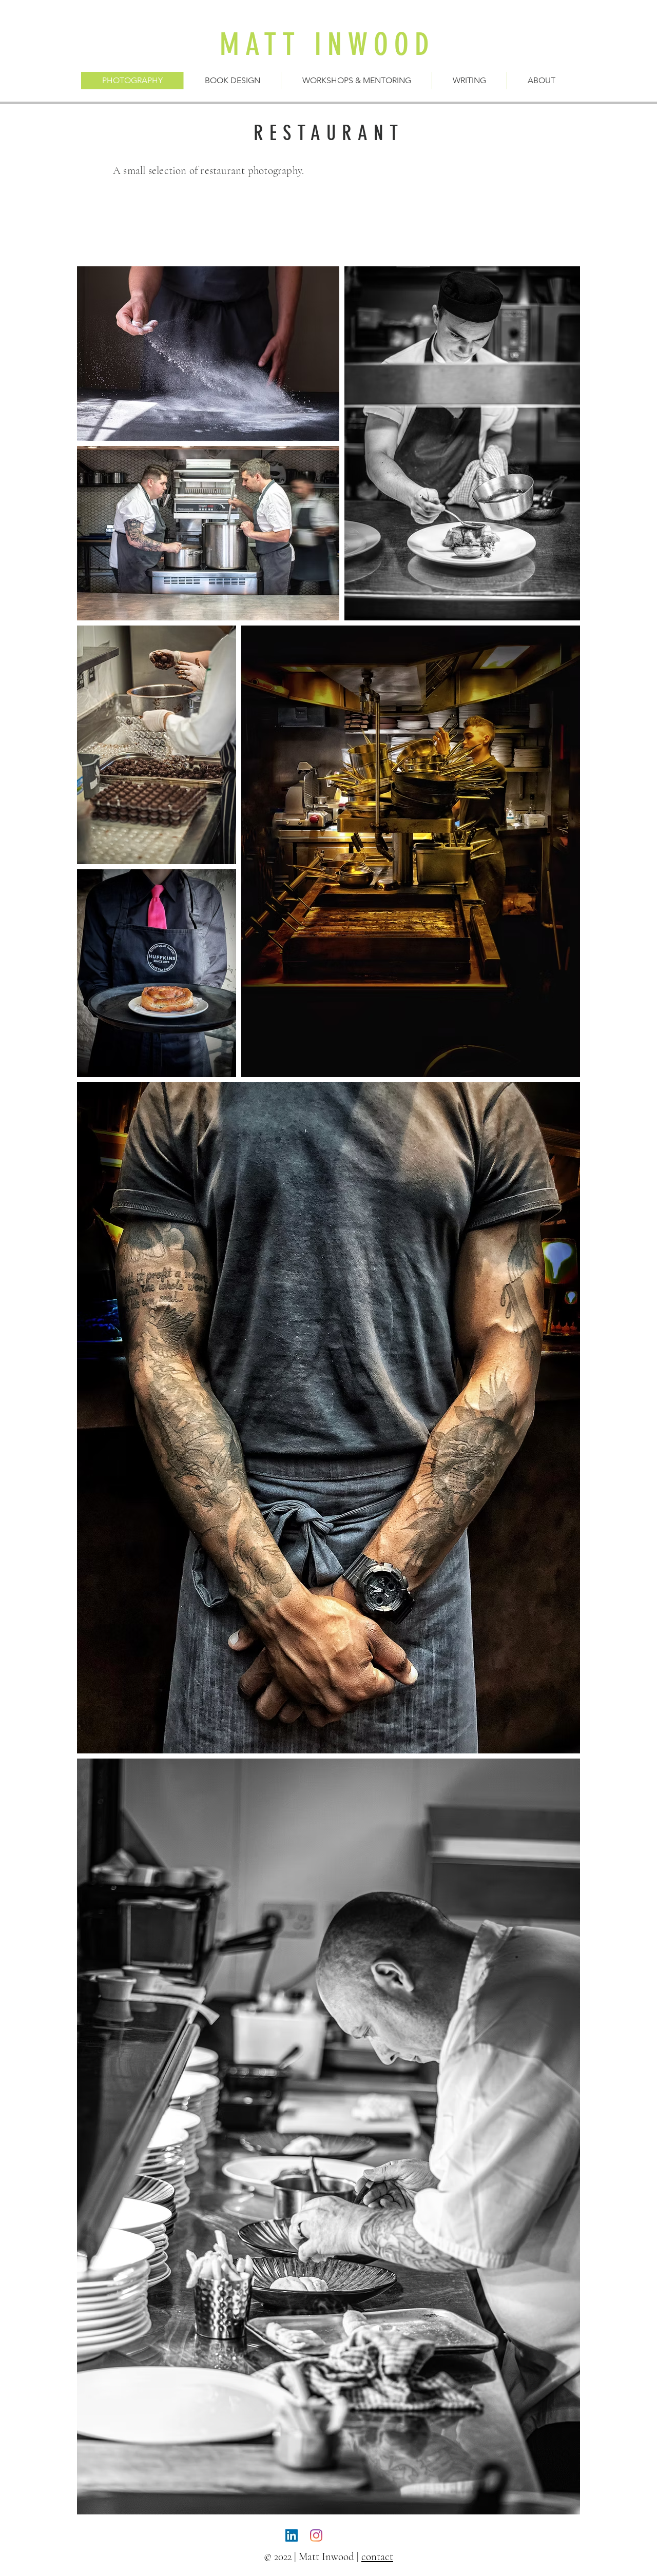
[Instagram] (316, 2535)
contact (377, 2557)
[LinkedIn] (292, 2535)
